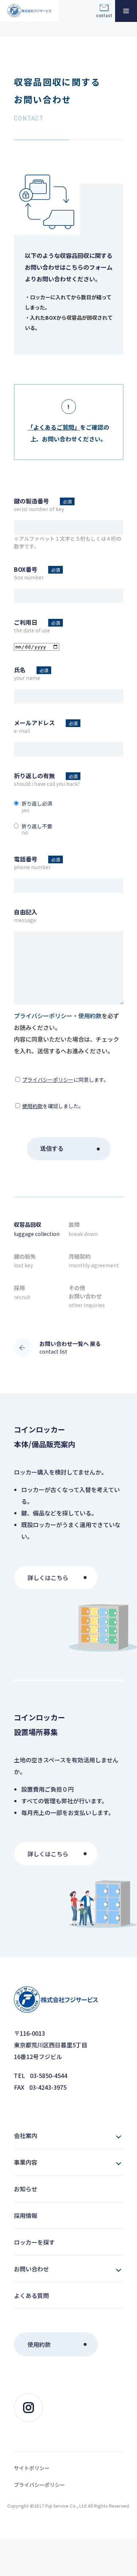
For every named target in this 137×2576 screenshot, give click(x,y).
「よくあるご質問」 (54, 427)
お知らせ (26, 2189)
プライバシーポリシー (48, 1080)
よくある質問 (31, 2295)
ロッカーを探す (34, 2242)
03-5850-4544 (49, 2075)
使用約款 (33, 1106)
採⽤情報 (26, 2215)
